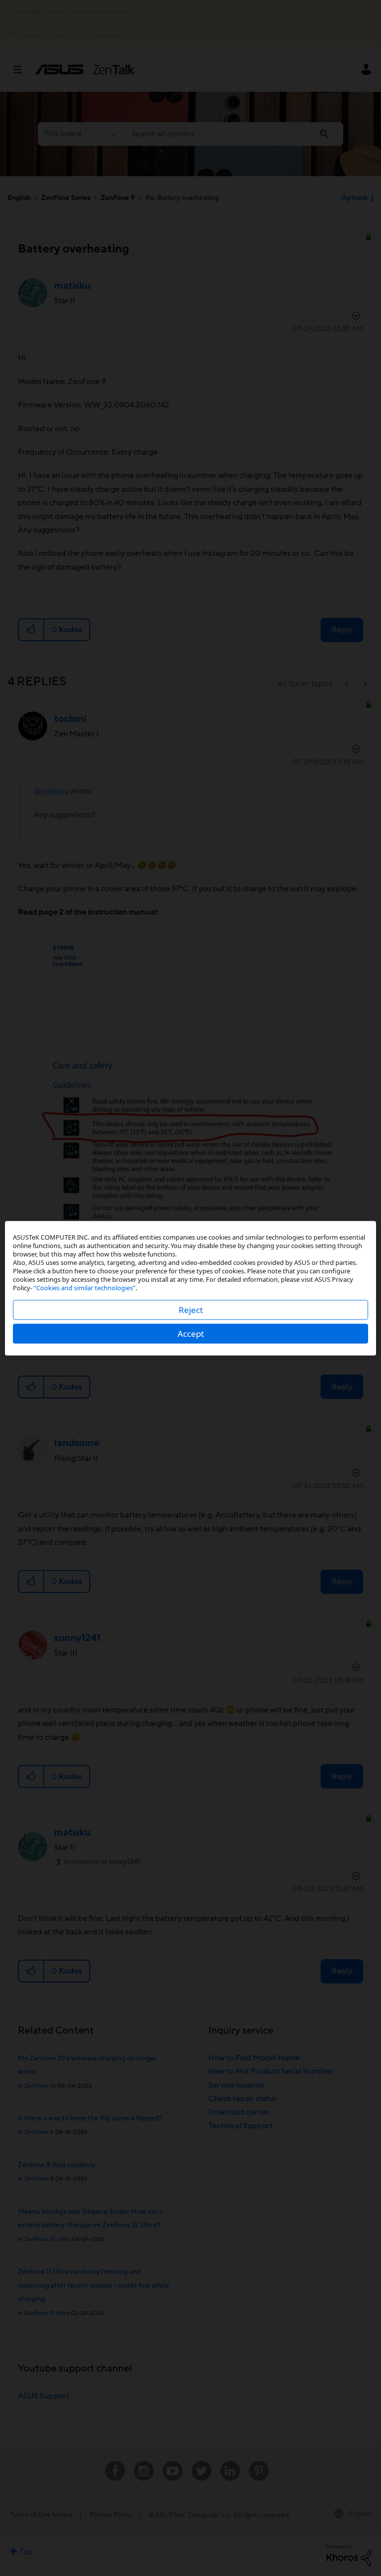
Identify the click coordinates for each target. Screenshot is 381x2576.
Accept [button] (191, 1333)
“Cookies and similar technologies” (85, 1287)
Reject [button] (191, 1309)
